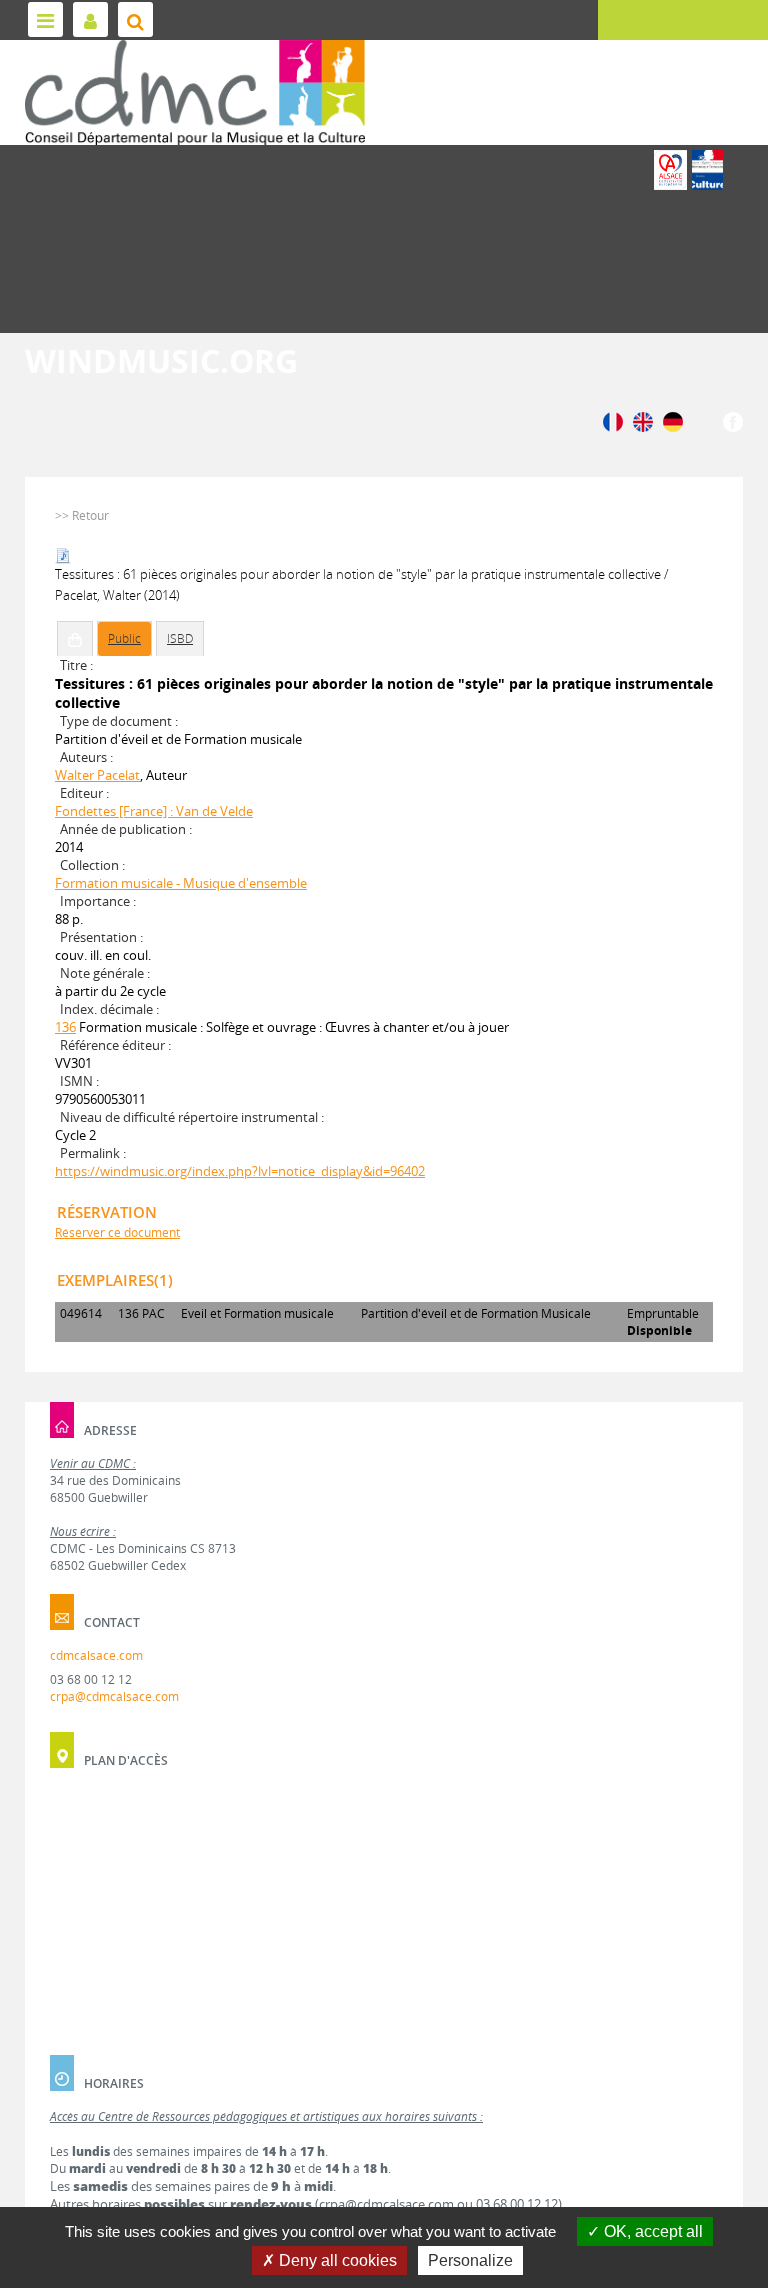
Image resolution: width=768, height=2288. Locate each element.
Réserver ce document (117, 1232)
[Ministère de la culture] (707, 170)
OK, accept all (651, 2231)
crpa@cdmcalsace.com (114, 1696)
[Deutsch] (673, 420)
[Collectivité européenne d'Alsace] (670, 170)
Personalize (470, 2260)
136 (65, 1027)
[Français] (613, 420)
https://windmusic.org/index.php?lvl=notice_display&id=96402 (240, 1171)
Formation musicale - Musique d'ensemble (181, 883)
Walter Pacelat (97, 775)
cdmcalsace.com (96, 1655)
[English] (643, 420)
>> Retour (82, 515)
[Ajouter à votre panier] (75, 639)
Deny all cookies (336, 2260)
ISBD (180, 638)
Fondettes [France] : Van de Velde (154, 811)
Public (124, 638)
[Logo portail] (195, 92)
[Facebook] (733, 420)
